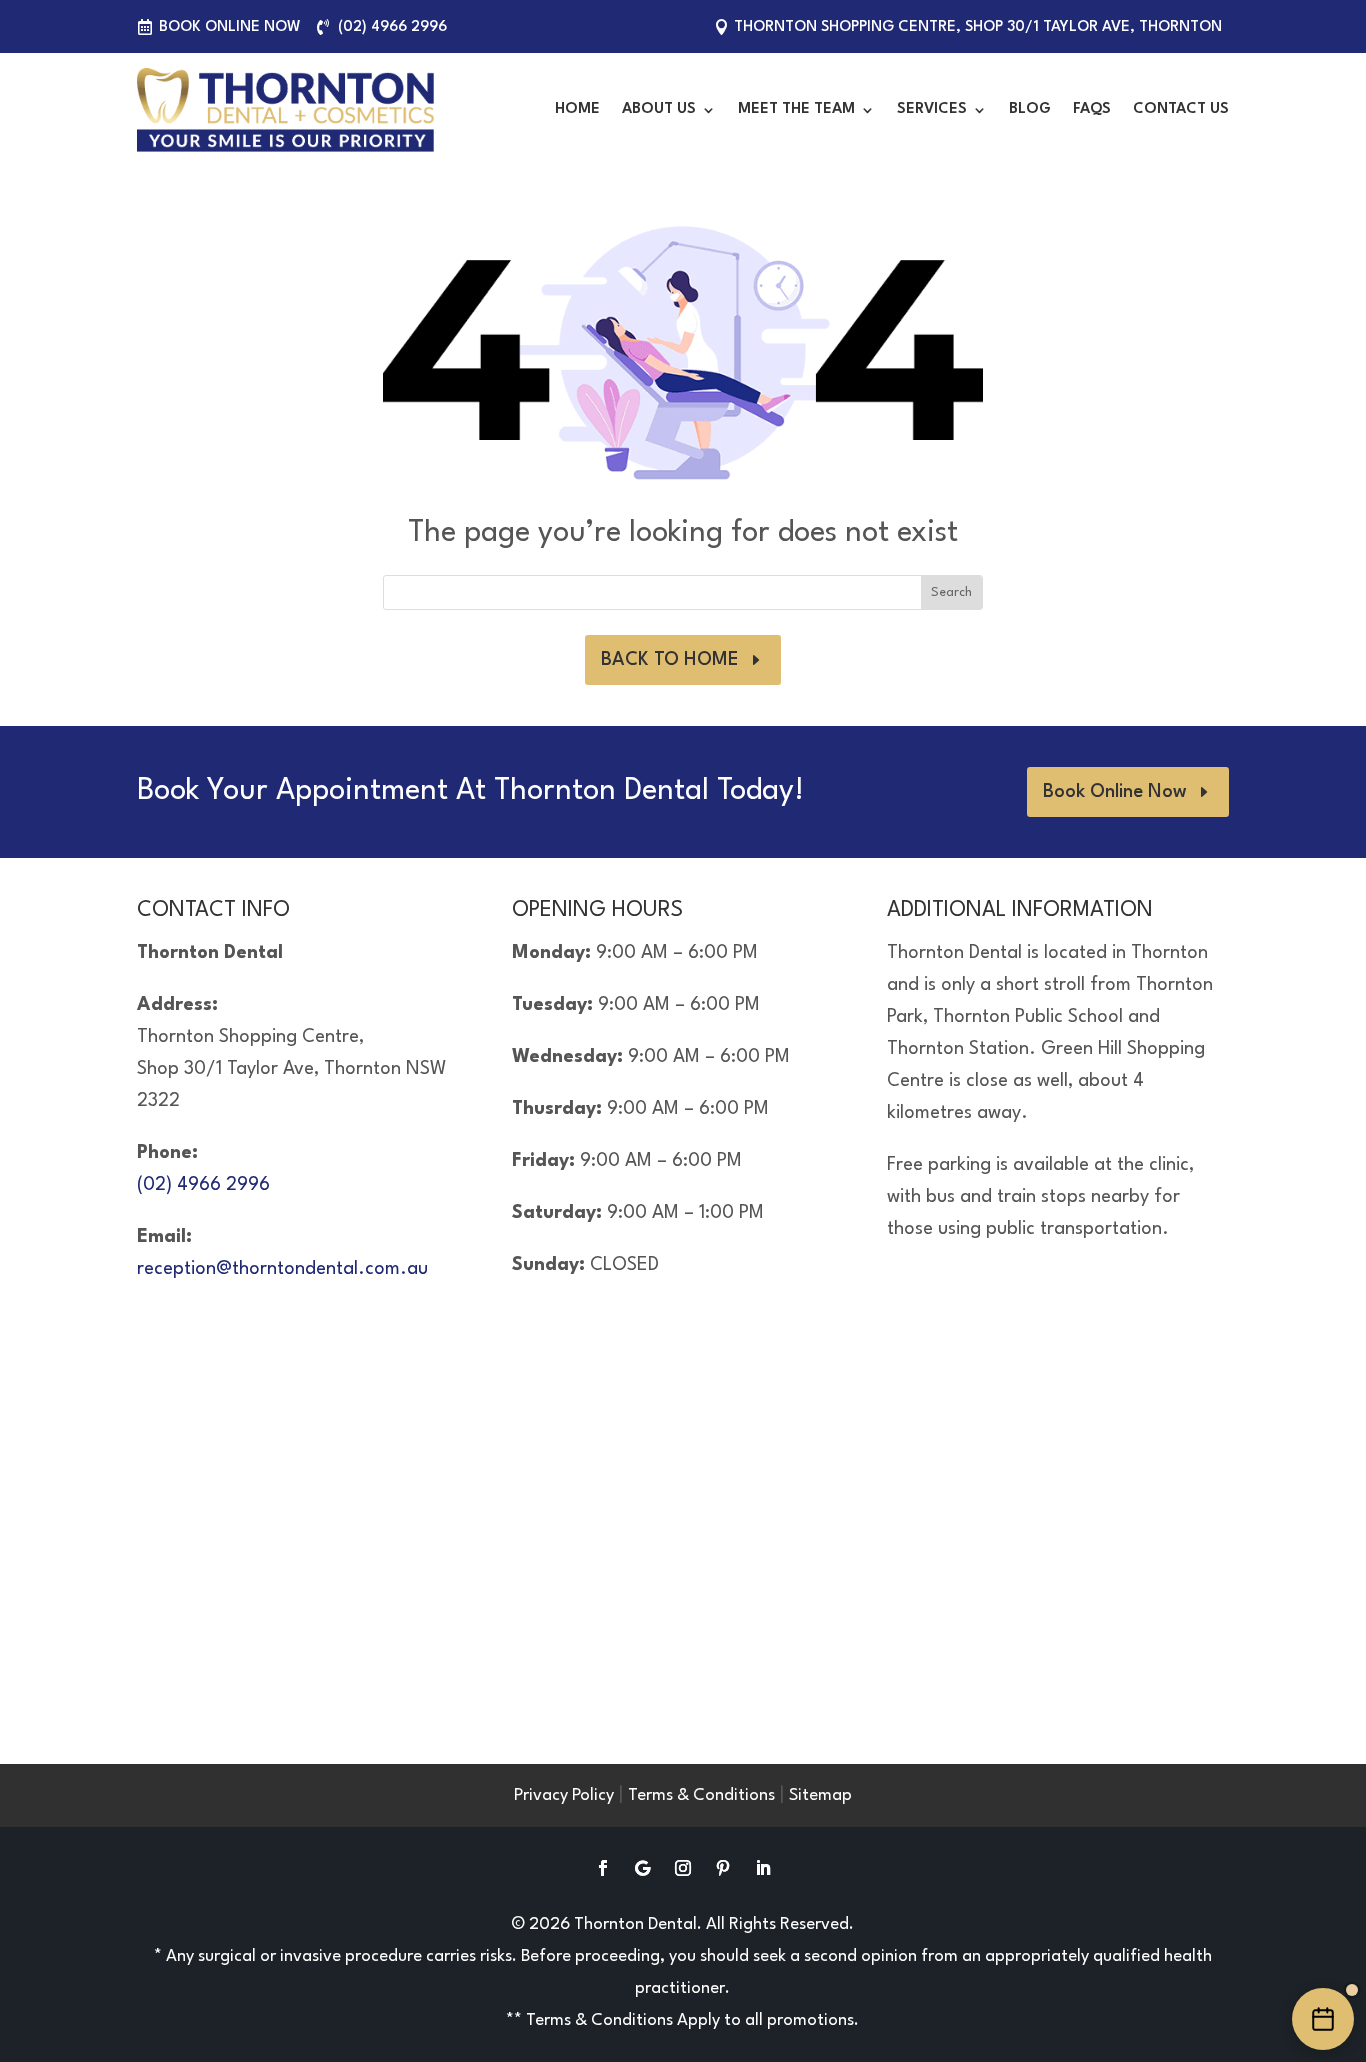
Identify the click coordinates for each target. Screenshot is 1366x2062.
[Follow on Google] (643, 1868)
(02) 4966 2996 (392, 27)
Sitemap (820, 1795)
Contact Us (1181, 109)
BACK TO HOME (670, 660)
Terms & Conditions (701, 1795)
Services (932, 109)
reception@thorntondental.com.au (282, 1269)
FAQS (1092, 109)
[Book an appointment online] (1323, 2019)
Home (577, 109)
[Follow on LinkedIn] (763, 1868)
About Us (659, 109)
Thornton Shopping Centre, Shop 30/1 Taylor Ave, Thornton (978, 27)
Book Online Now (230, 27)
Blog (1030, 109)
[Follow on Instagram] (683, 1868)
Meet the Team (796, 109)
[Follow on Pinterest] (723, 1868)
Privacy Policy (564, 1795)
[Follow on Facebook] (603, 1868)
